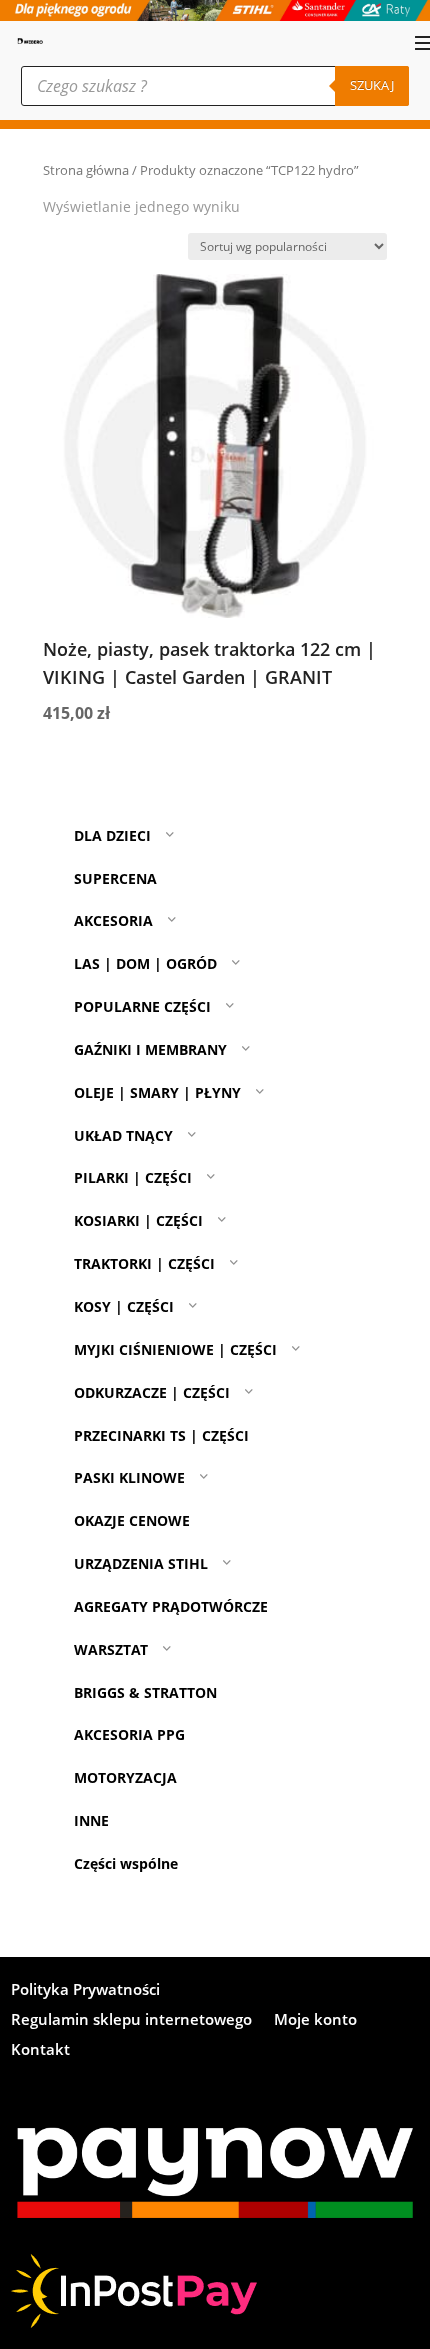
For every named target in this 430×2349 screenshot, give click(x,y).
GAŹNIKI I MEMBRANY (150, 1049)
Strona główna (86, 170)
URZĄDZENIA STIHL (141, 1563)
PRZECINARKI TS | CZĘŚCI (161, 1435)
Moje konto (315, 2020)
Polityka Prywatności (85, 1990)
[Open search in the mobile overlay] (215, 86)
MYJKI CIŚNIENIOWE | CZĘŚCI (175, 1349)
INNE (91, 1820)
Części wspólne (126, 1863)
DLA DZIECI (112, 835)
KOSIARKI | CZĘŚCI (138, 1220)
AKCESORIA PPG (129, 1734)
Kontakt (40, 2050)
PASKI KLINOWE (129, 1477)
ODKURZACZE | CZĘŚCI (152, 1392)
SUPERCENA (115, 878)
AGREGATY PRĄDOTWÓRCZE (171, 1606)
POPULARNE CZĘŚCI (142, 1006)
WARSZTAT (111, 1649)
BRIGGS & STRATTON (145, 1692)
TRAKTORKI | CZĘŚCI (144, 1263)
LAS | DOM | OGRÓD (145, 963)
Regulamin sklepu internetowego (131, 2020)
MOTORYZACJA (125, 1777)
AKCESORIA (113, 920)
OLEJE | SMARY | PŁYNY (157, 1092)
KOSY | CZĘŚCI (124, 1306)
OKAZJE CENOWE (132, 1520)
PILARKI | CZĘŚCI (133, 1178)
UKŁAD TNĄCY (123, 1135)
